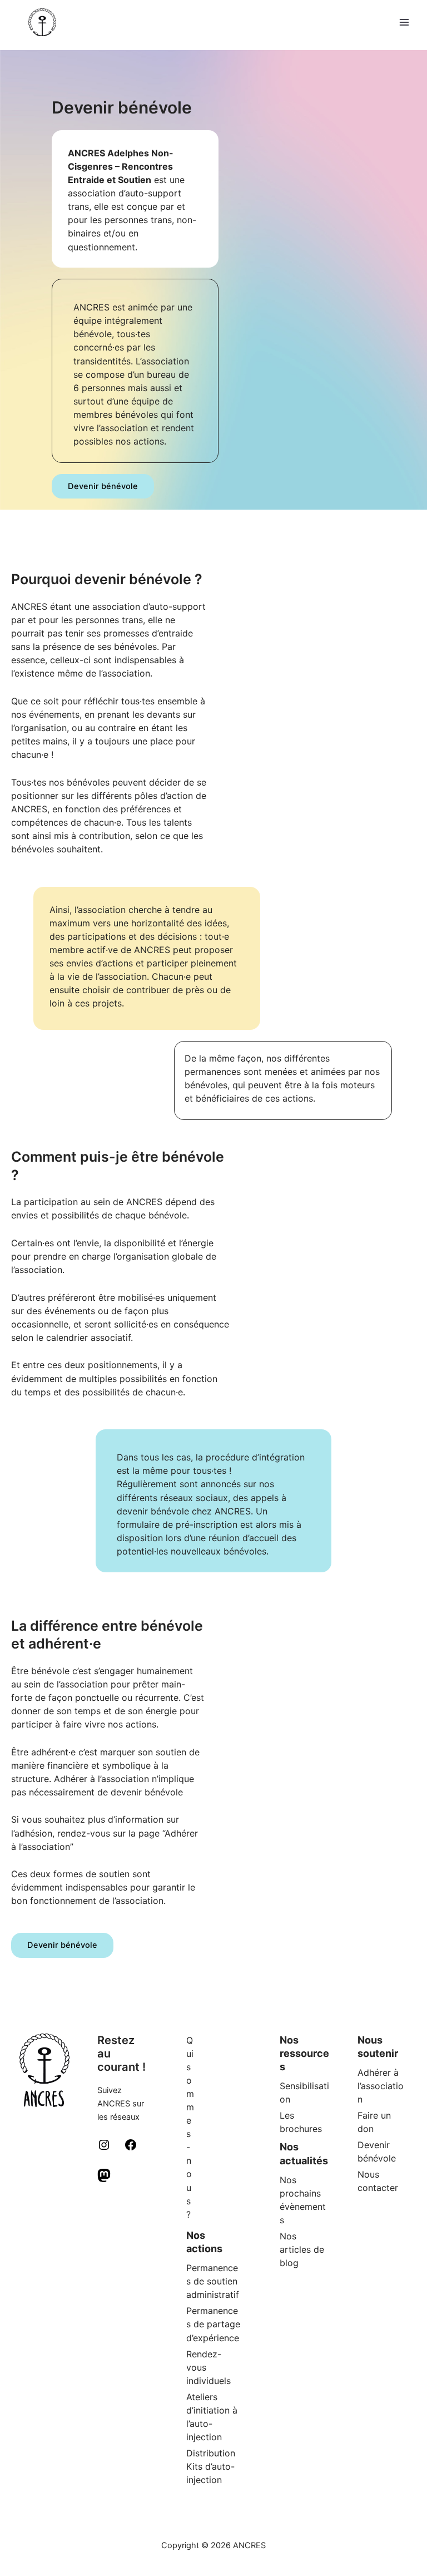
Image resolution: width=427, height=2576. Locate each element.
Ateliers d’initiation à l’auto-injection (212, 2417)
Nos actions (204, 2242)
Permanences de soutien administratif (213, 2281)
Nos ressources (304, 2053)
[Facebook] (131, 2149)
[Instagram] (104, 2149)
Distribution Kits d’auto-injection (211, 2466)
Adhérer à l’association (381, 2086)
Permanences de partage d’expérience (213, 2324)
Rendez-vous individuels (208, 2367)
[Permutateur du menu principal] (404, 22)
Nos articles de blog (302, 2249)
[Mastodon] (104, 2179)
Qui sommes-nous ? (190, 2127)
